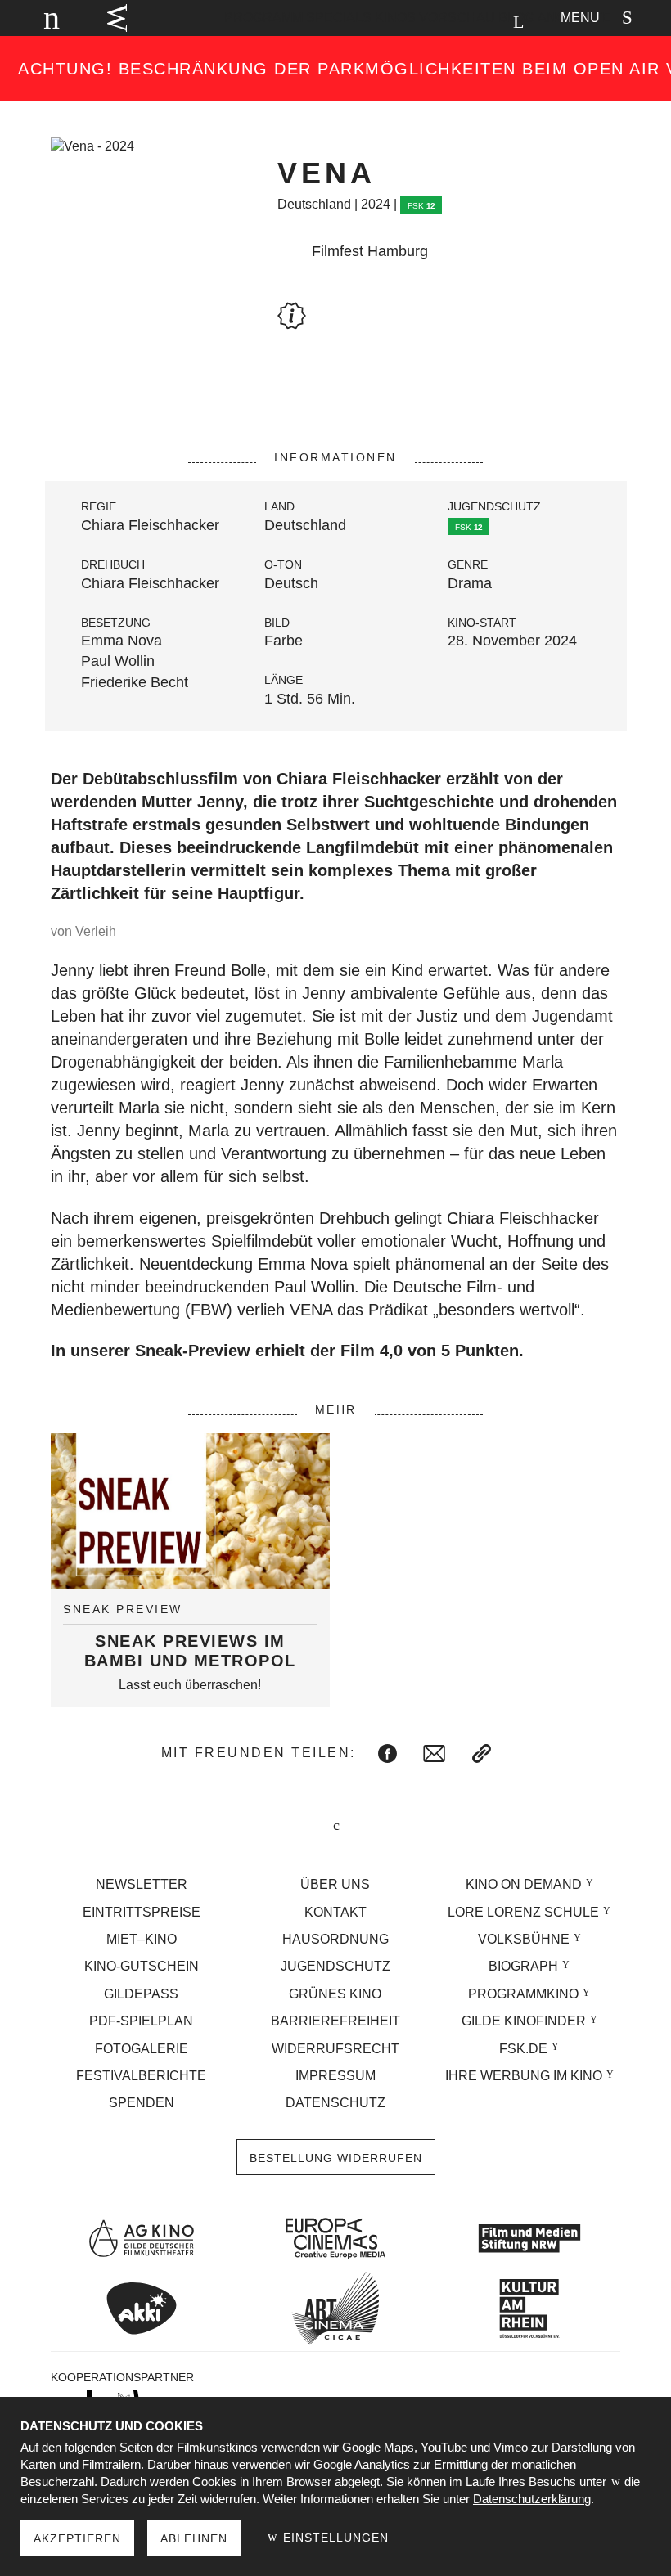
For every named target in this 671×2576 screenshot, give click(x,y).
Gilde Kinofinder (524, 2021)
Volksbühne (524, 1939)
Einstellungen (334, 2538)
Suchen (518, 22)
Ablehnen (194, 2538)
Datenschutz (335, 2103)
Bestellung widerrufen (336, 2158)
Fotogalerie (142, 2049)
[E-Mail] (434, 1753)
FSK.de (523, 2049)
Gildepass (141, 1994)
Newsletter (142, 1884)
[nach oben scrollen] (335, 1826)
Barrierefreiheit (335, 2021)
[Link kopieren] (482, 1753)
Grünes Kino (335, 1994)
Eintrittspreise (142, 1912)
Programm (263, 18)
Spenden (142, 2103)
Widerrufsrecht (335, 2049)
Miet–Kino (142, 1939)
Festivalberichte (141, 2076)
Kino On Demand (524, 1884)
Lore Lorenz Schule (523, 1912)
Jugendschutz (335, 1966)
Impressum (335, 2076)
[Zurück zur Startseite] (44, 18)
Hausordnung (335, 1939)
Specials (339, 18)
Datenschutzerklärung (532, 2499)
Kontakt (335, 1912)
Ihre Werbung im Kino (524, 2076)
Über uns (335, 1884)
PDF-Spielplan (141, 2021)
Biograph (523, 1966)
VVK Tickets (117, 18)
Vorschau (457, 18)
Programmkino (523, 1994)
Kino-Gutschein (142, 1966)
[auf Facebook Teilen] (387, 1753)
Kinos (395, 18)
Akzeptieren (77, 2538)
